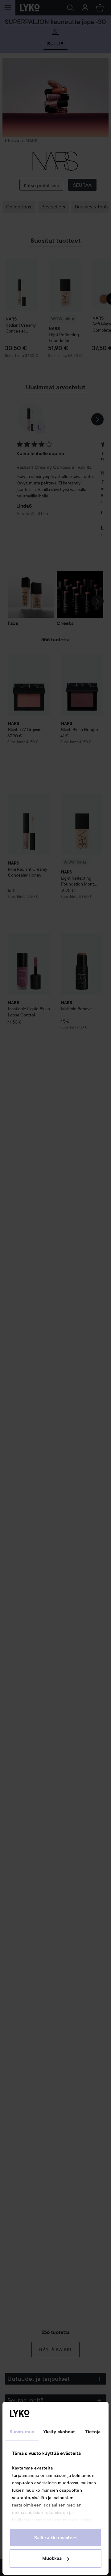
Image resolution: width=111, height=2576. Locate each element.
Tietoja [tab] (93, 2432)
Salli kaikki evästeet (56, 2538)
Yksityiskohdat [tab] (59, 2432)
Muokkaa (52, 2558)
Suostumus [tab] (22, 2432)
